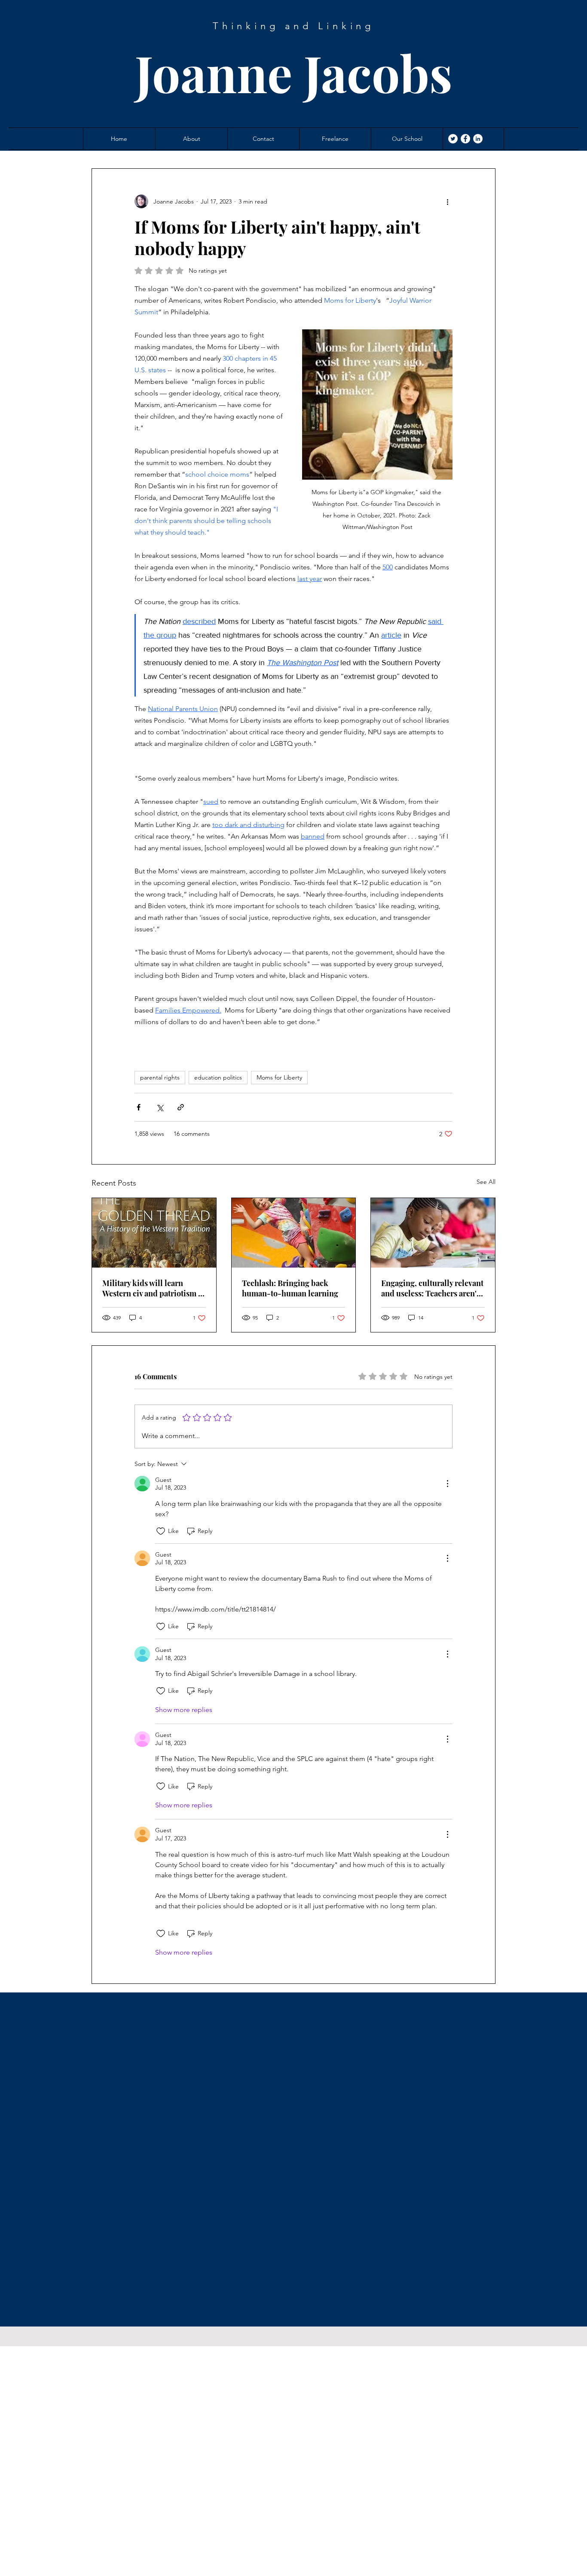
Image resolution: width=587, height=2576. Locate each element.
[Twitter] (453, 139)
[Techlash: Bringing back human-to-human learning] (294, 1233)
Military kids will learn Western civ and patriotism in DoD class (154, 1288)
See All (486, 1182)
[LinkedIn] (478, 139)
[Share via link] (181, 1107)
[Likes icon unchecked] (161, 1531)
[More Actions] (447, 1484)
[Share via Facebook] (139, 1107)
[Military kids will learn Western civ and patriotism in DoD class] (154, 1233)
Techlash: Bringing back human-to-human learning (290, 1288)
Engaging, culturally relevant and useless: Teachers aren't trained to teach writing (432, 1288)
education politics (218, 1077)
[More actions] (447, 201)
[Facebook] (465, 139)
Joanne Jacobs (294, 72)
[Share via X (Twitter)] (160, 1107)
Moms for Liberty (279, 1077)
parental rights (160, 1077)
